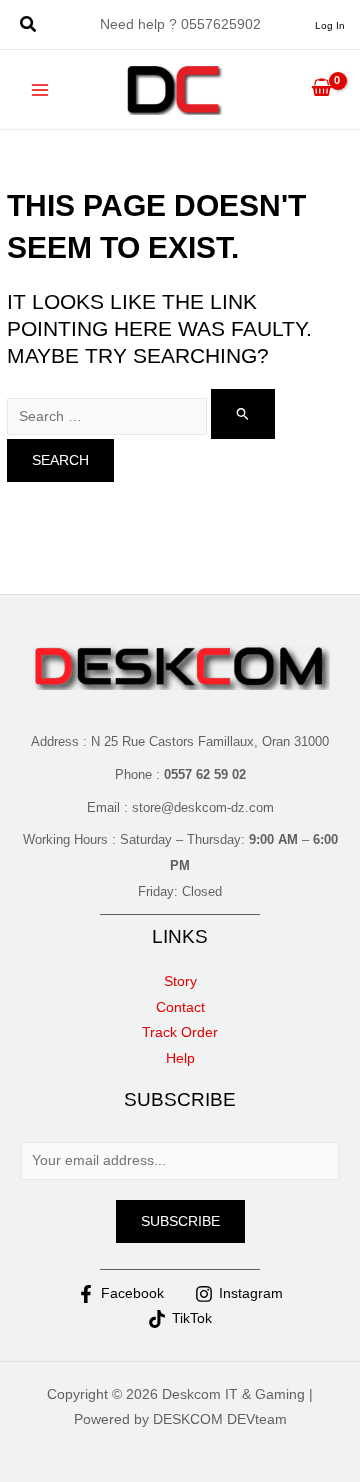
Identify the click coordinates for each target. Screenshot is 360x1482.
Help (180, 1058)
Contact (180, 1007)
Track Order (180, 1032)
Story (180, 981)
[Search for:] (141, 416)
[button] (29, 27)
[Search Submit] (243, 413)
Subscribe (180, 1221)
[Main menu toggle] (40, 89)
